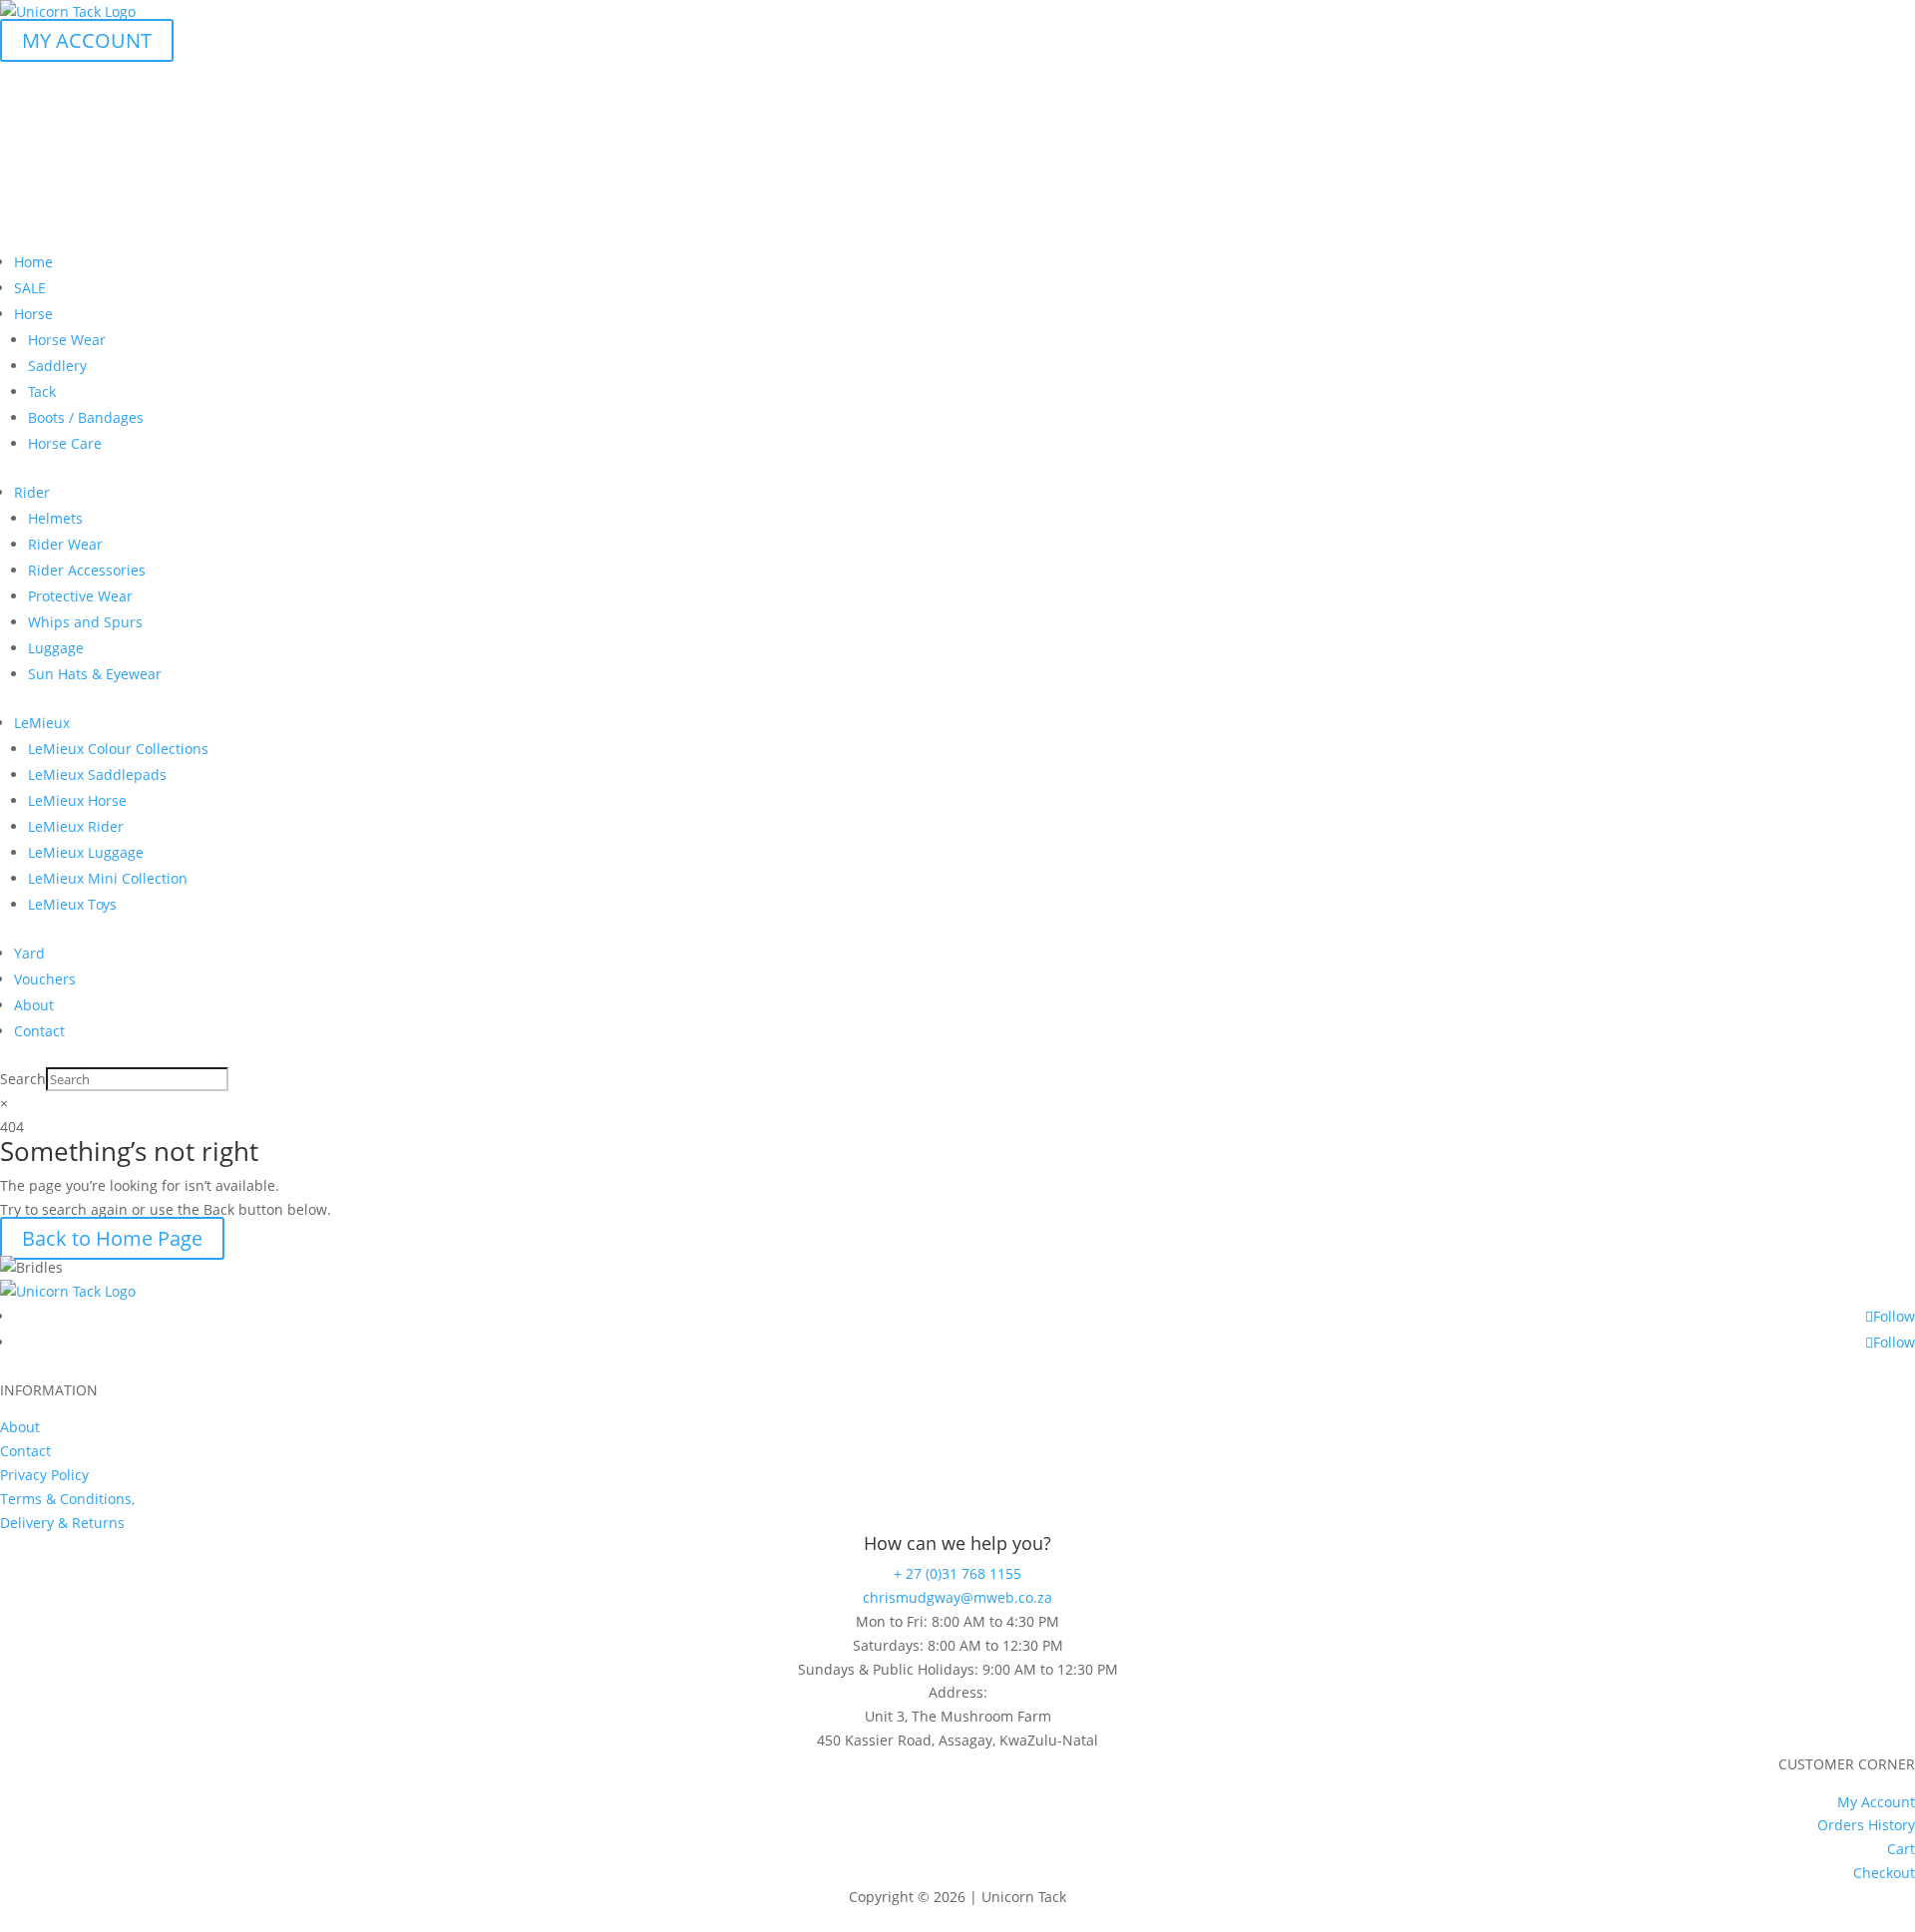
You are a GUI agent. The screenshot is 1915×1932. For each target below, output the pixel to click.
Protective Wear (80, 596)
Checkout (1884, 1873)
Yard (29, 953)
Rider (32, 492)
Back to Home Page (112, 1238)
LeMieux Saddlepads (97, 774)
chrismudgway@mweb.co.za (957, 1597)
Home (33, 262)
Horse (33, 314)
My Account (1876, 1802)
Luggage (56, 648)
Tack (42, 391)
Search (23, 1079)
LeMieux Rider (76, 826)
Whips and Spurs (85, 622)
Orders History (1866, 1825)
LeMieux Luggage (86, 852)
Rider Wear (65, 544)
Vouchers (45, 979)
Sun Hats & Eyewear (95, 674)
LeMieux (42, 723)
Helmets (55, 518)
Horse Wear (67, 340)
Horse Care (65, 443)
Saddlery (57, 366)
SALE (30, 288)
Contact (39, 1031)
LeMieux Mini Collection (108, 878)
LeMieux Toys (72, 904)
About (34, 1005)
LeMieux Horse (77, 800)
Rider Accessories (87, 570)
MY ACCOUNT (87, 40)
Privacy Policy (44, 1475)
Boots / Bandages (86, 417)
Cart (1901, 1849)
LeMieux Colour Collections (118, 749)
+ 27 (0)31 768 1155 (957, 1573)
